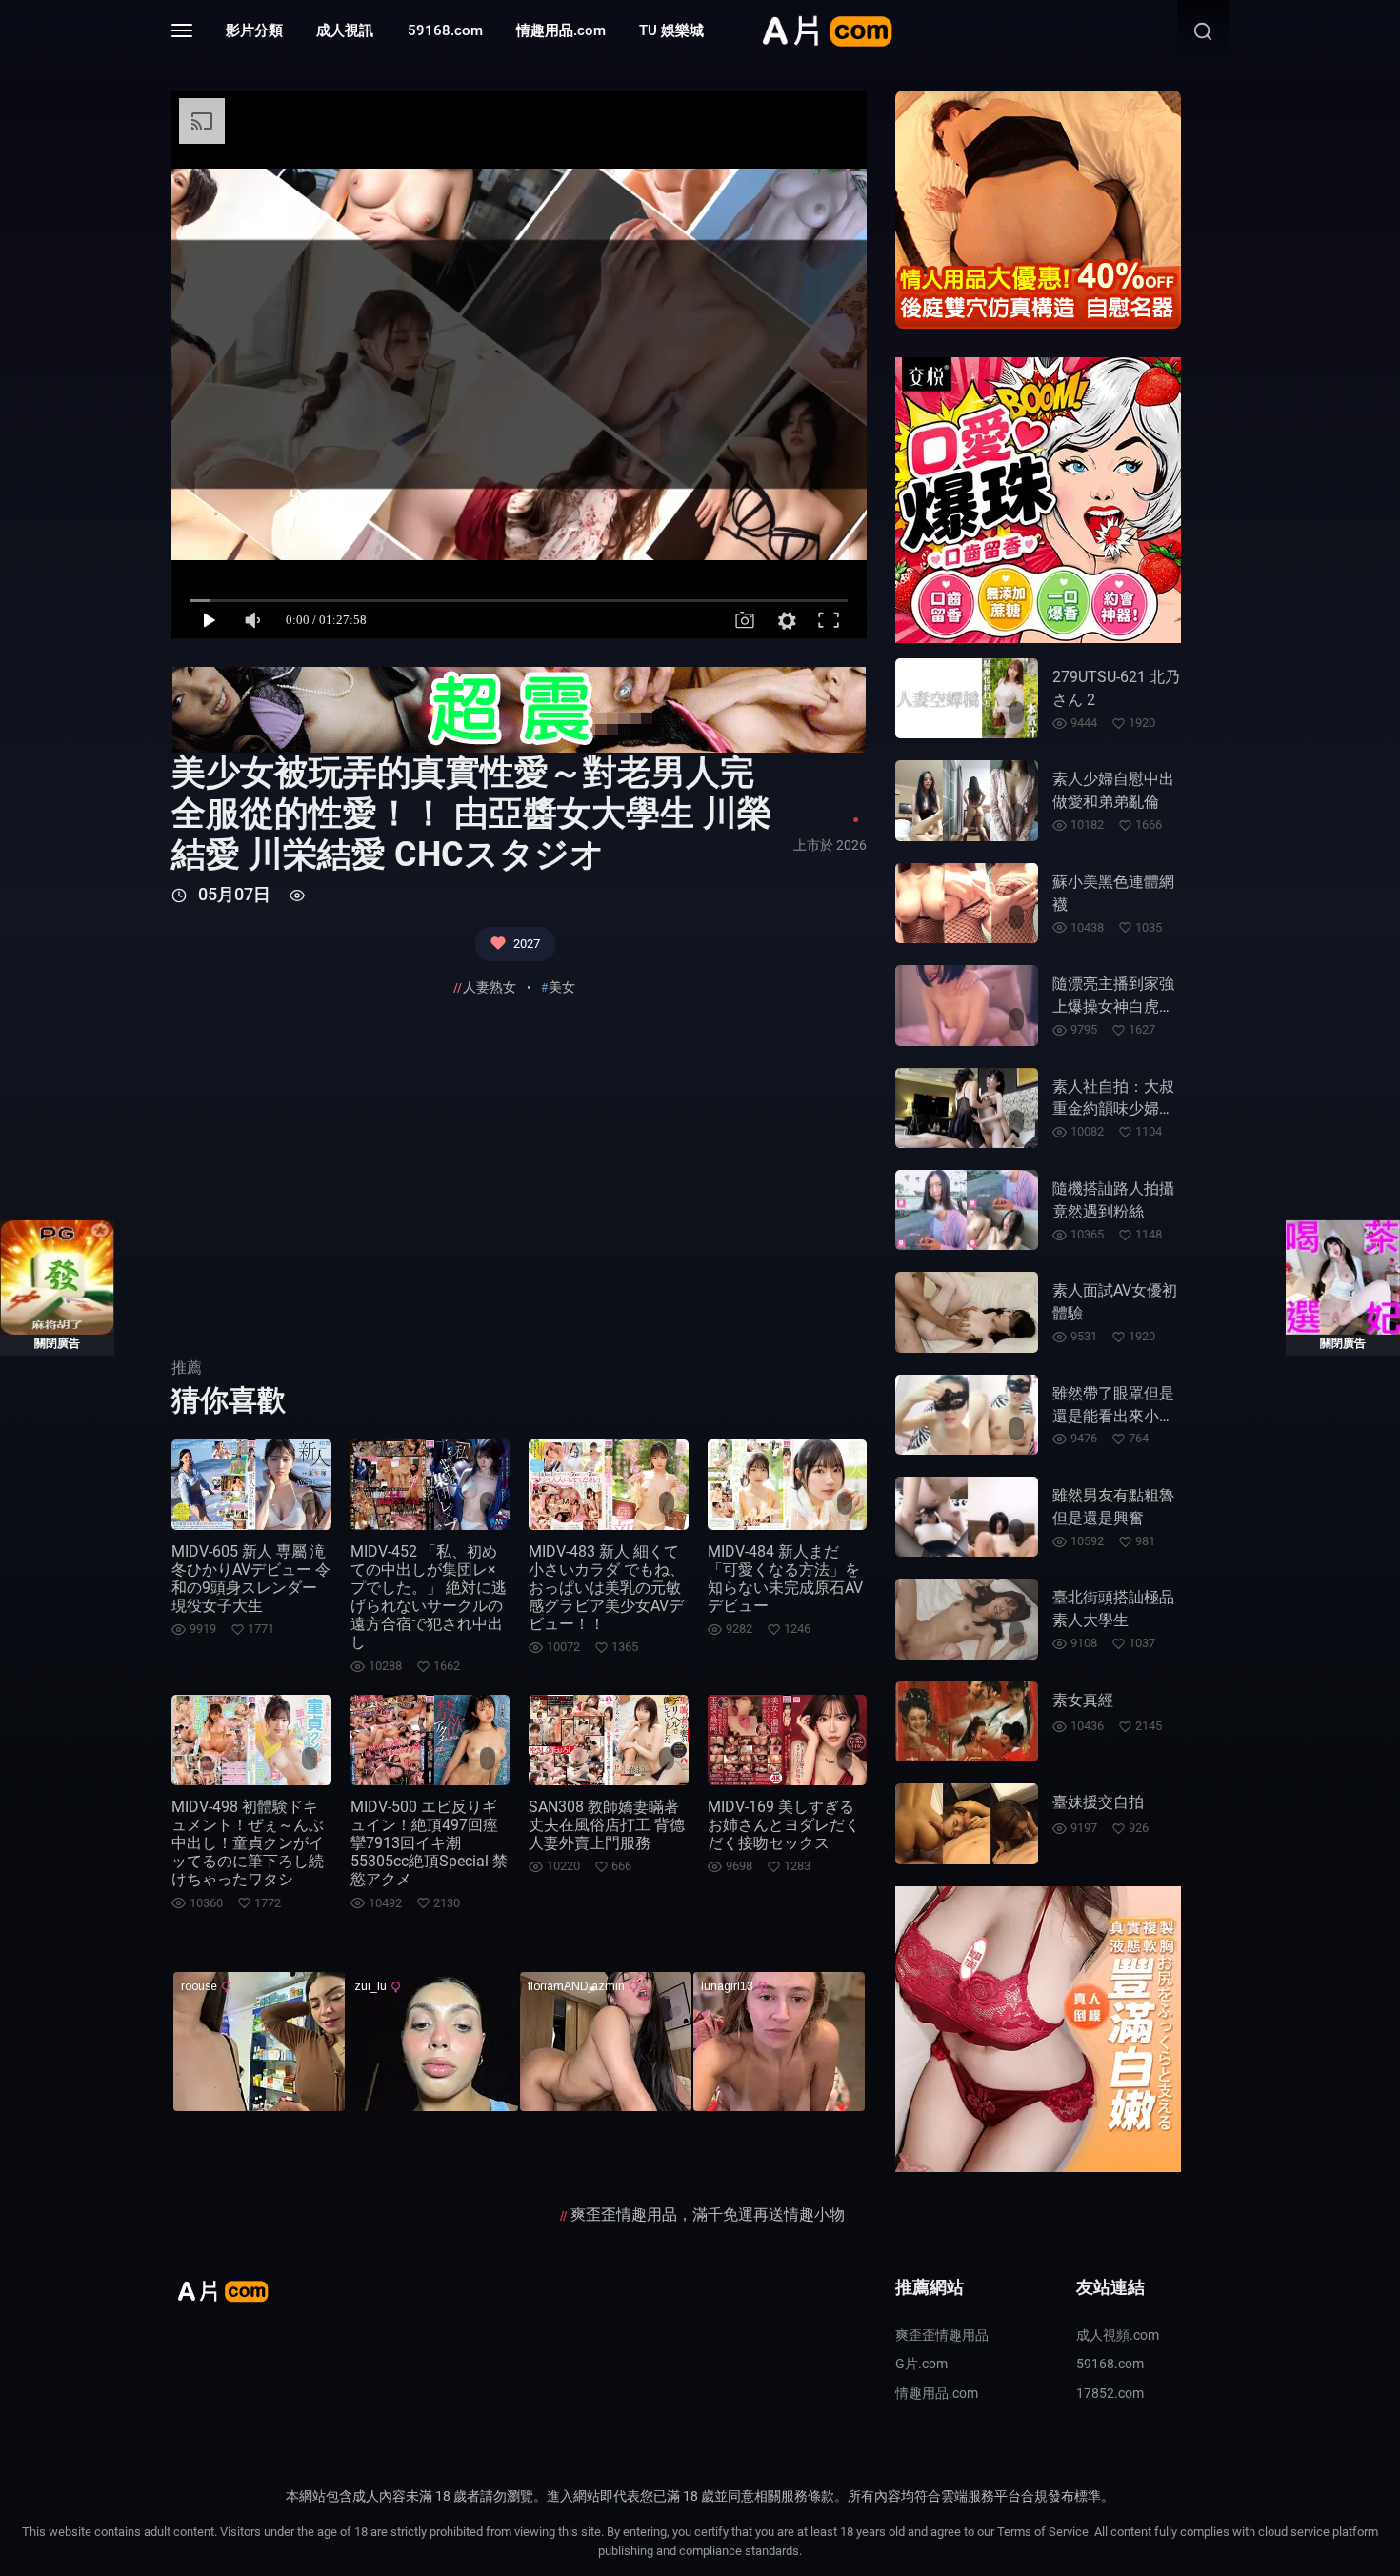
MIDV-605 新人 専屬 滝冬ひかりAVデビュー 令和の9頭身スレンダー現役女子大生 (251, 1579)
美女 (562, 987)
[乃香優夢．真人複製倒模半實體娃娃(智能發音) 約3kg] (1038, 2027)
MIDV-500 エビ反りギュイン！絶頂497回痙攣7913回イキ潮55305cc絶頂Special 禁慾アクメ (429, 1843)
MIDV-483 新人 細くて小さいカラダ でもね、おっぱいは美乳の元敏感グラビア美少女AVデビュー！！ (607, 1588)
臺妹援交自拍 (1098, 1802)
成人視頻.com (1118, 2335)
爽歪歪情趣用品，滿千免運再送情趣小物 (708, 2214)
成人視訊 (345, 30)
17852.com (1110, 2393)
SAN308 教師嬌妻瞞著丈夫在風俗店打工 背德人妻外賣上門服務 (607, 1825)
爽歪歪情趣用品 (942, 2335)
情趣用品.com (561, 30)
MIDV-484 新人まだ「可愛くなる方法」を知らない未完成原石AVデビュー (785, 1579)
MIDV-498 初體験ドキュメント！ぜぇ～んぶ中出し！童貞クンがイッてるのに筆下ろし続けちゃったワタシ (248, 1843)
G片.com (921, 2364)
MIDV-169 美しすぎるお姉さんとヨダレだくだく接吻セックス (784, 1825)
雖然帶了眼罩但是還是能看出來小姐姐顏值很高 (1113, 1416)
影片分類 (254, 30)
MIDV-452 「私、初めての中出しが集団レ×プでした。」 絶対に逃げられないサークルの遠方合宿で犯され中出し (429, 1597)
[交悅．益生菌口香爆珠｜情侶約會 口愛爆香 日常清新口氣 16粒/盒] (1038, 499)
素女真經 (1083, 1700)
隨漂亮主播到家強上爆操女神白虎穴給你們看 (1113, 1006)
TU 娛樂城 (671, 30)
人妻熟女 (490, 987)
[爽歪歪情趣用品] (519, 709)
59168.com (445, 30)
